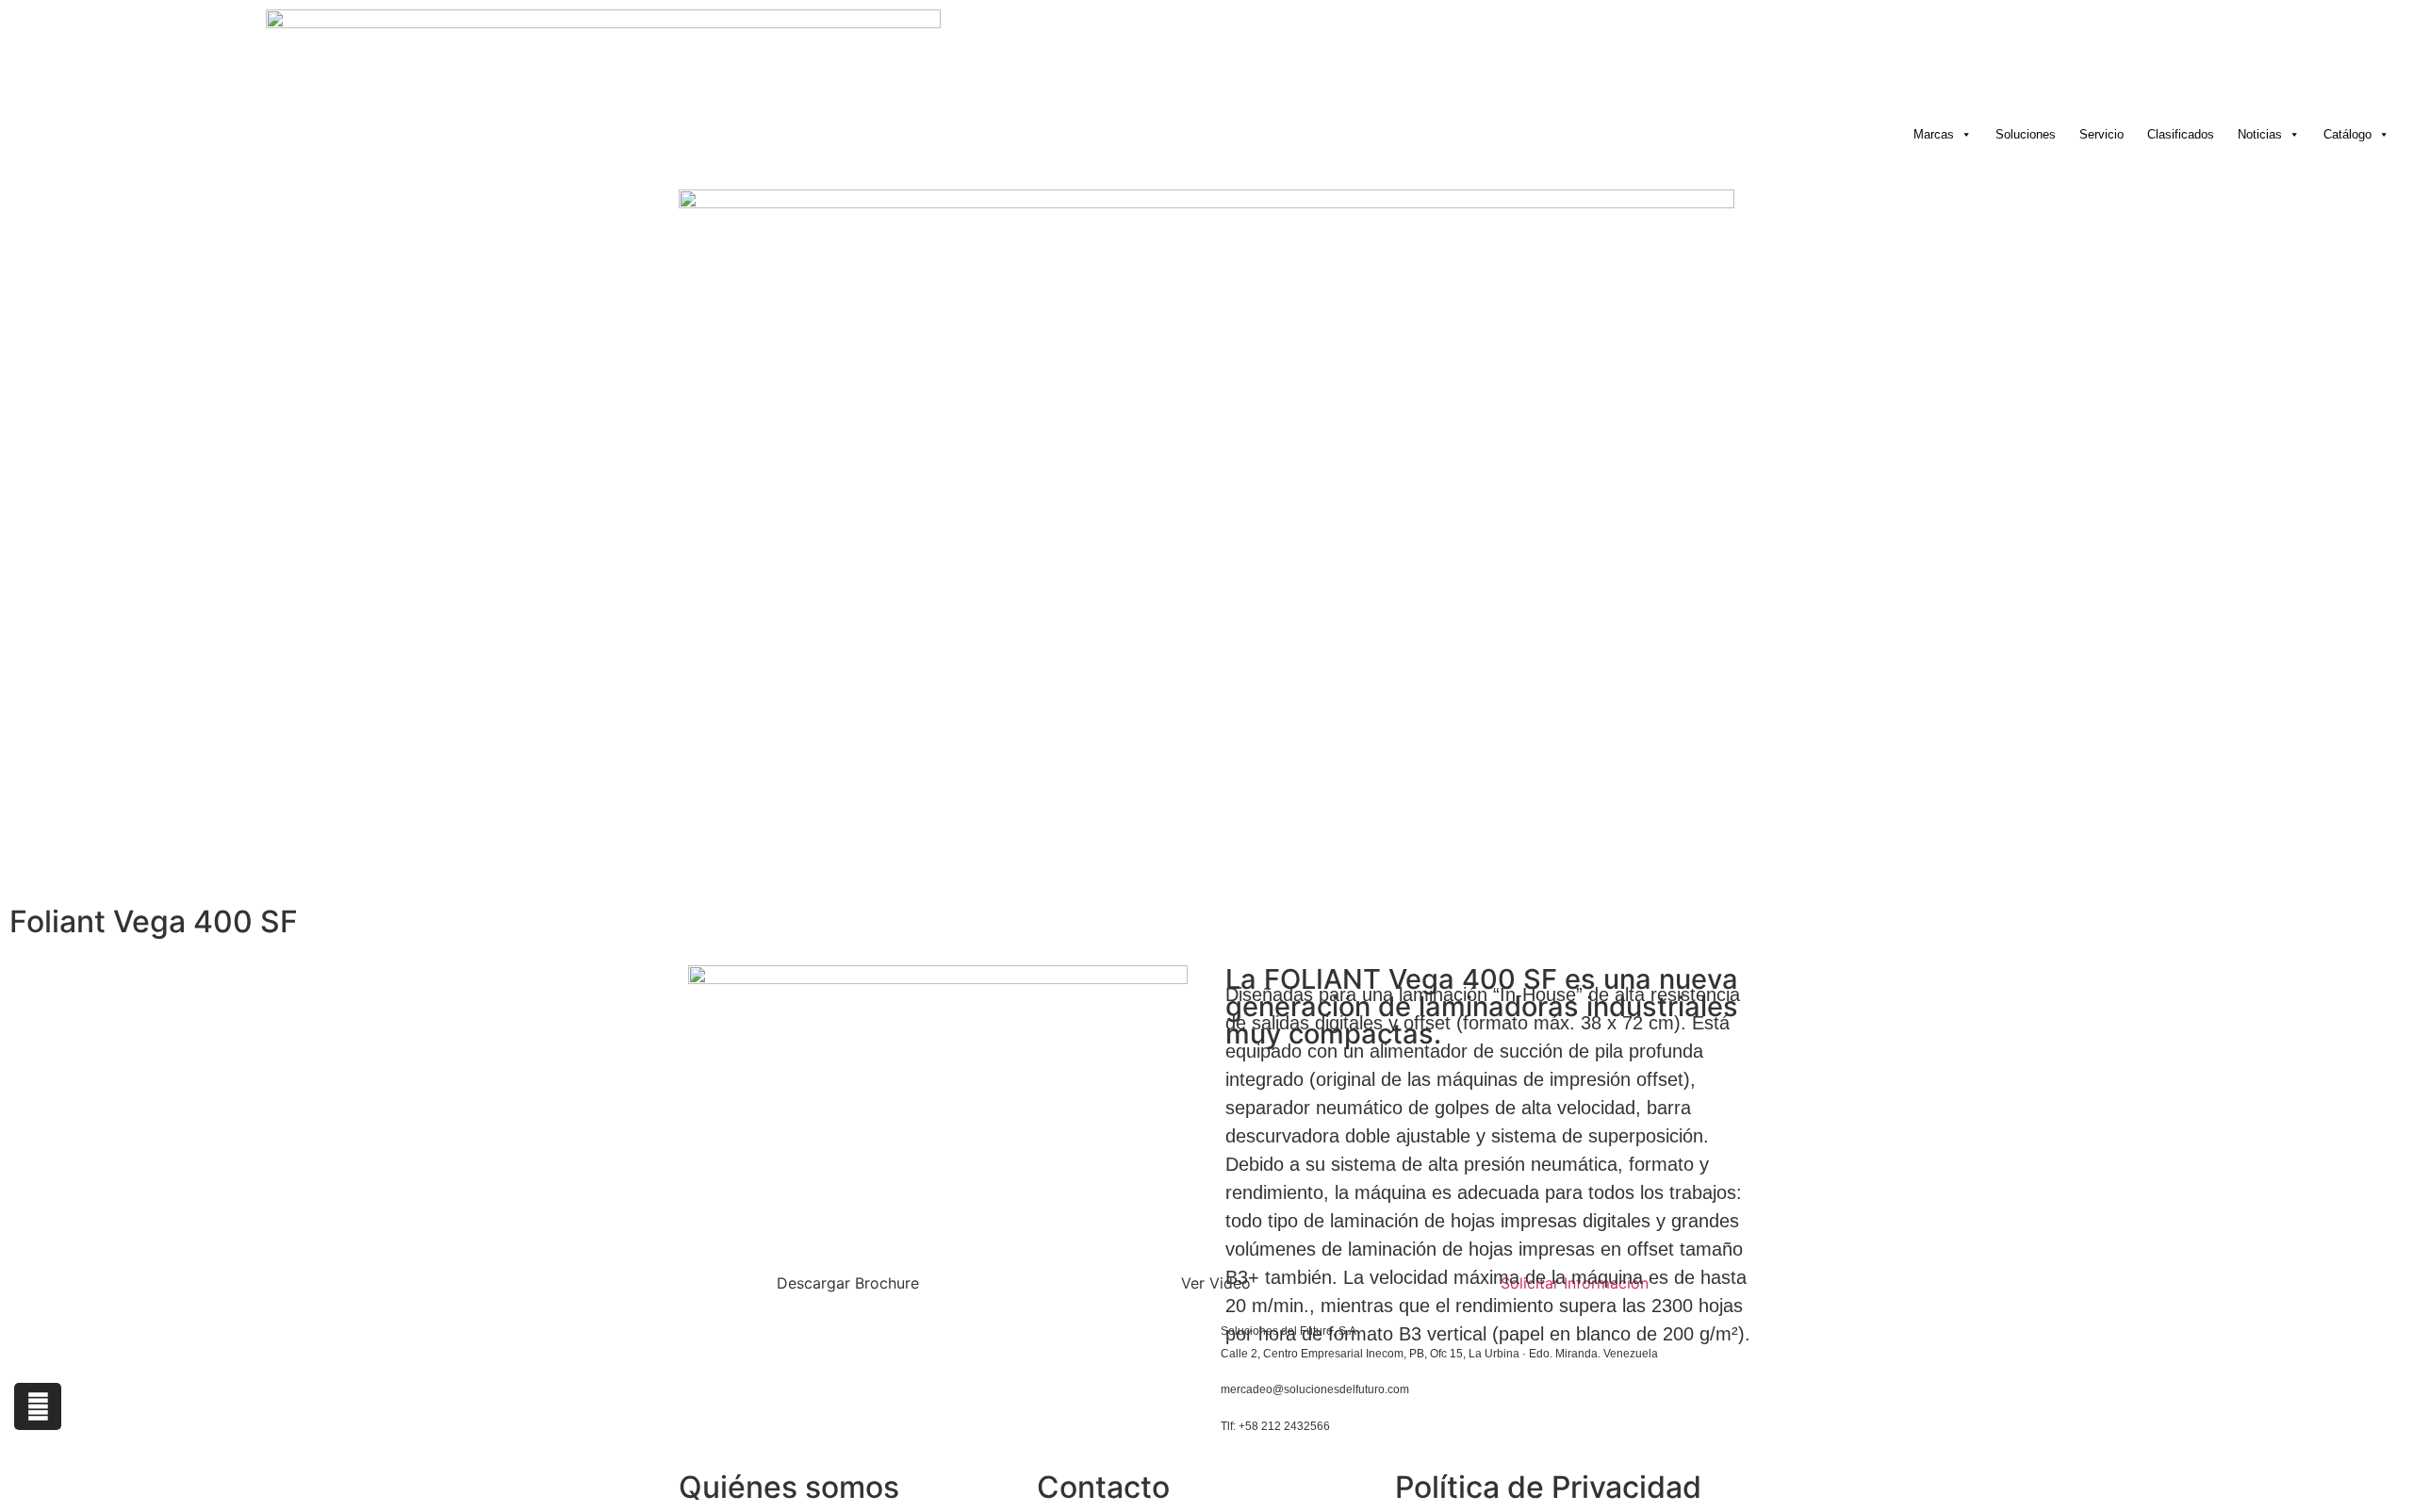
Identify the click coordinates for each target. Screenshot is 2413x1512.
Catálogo (2347, 134)
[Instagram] (38, 1406)
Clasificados (2181, 134)
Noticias (2260, 134)
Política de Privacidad (1548, 1487)
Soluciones (2026, 134)
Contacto (1103, 1487)
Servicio (2101, 134)
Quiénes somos (789, 1487)
